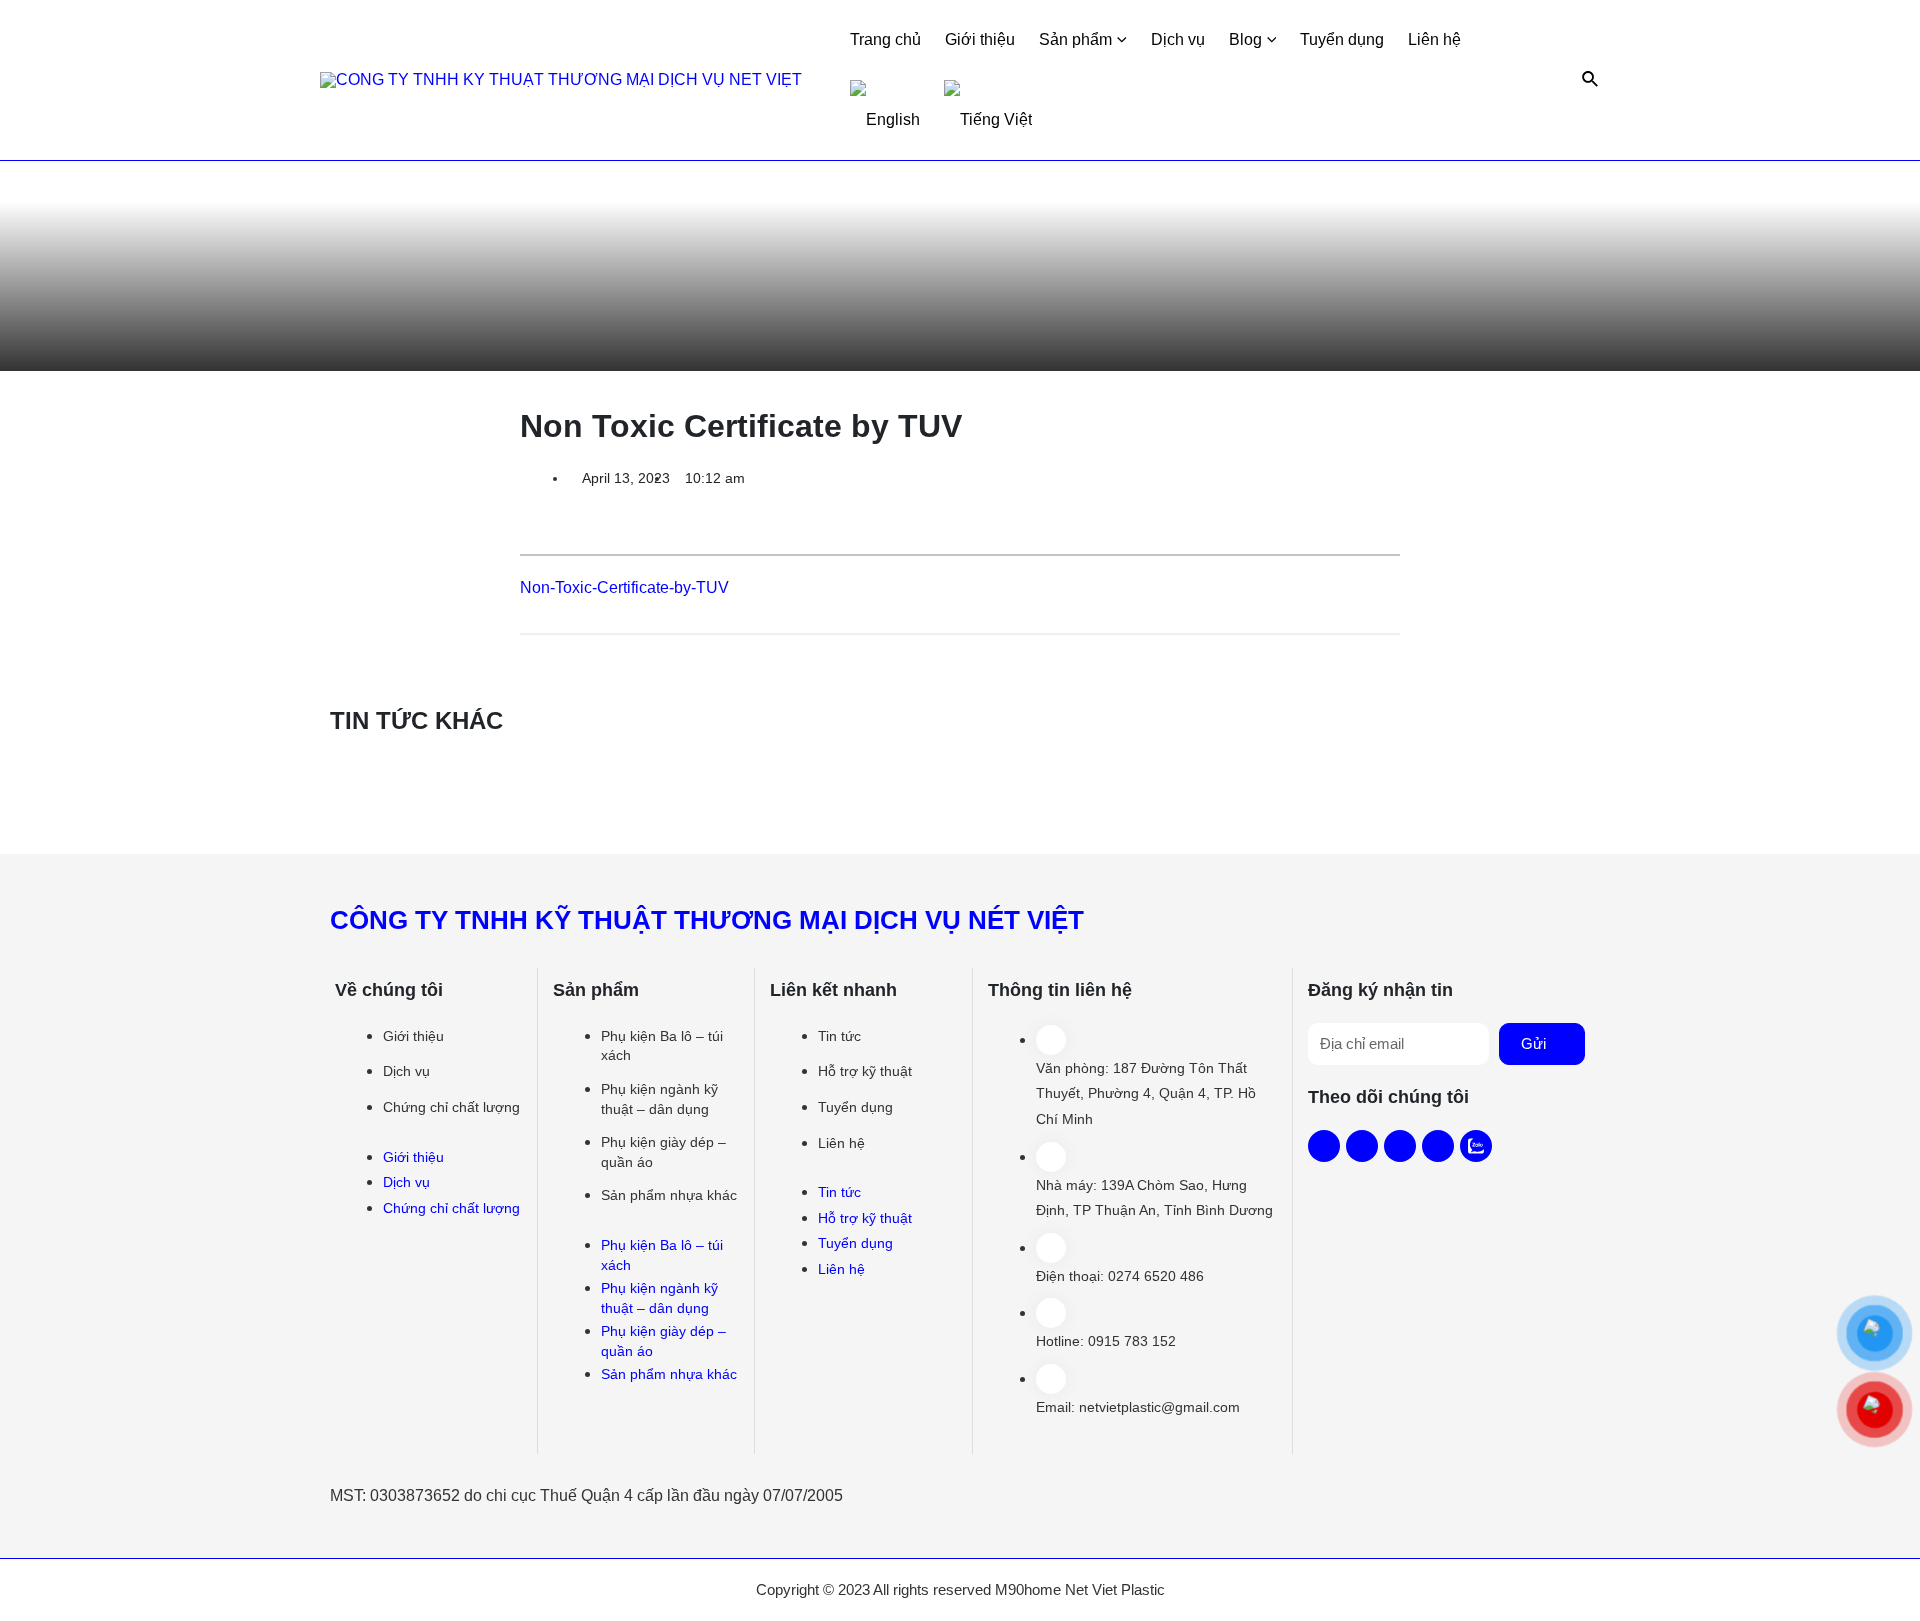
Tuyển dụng (1342, 39)
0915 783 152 (1132, 1341)
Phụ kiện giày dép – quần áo (663, 1152)
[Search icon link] (1591, 80)
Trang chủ (885, 39)
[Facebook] (1324, 1146)
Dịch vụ (1178, 39)
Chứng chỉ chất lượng (451, 1107)
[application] (1119, 40)
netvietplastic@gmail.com (1159, 1407)
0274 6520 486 (1156, 1276)
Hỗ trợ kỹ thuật (865, 1071)
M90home (1028, 1589)
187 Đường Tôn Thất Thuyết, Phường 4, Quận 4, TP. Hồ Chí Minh (1146, 1093)
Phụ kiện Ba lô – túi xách (662, 1046)
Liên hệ (1434, 39)
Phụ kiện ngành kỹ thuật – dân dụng (659, 1099)
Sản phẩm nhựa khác (669, 1195)
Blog (1245, 39)
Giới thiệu (980, 39)
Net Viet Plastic (1115, 1589)
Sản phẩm (1075, 39)
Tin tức (839, 1036)
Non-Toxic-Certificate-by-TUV (624, 587)
